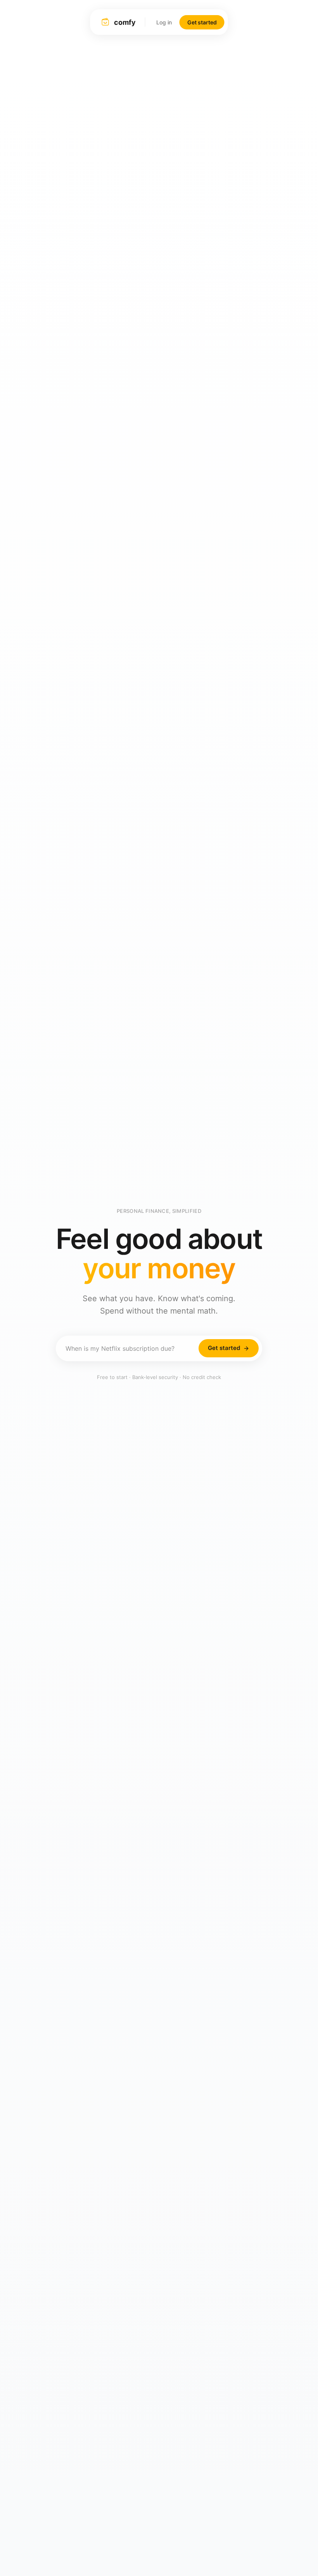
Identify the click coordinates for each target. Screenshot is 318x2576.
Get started (202, 22)
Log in (164, 22)
